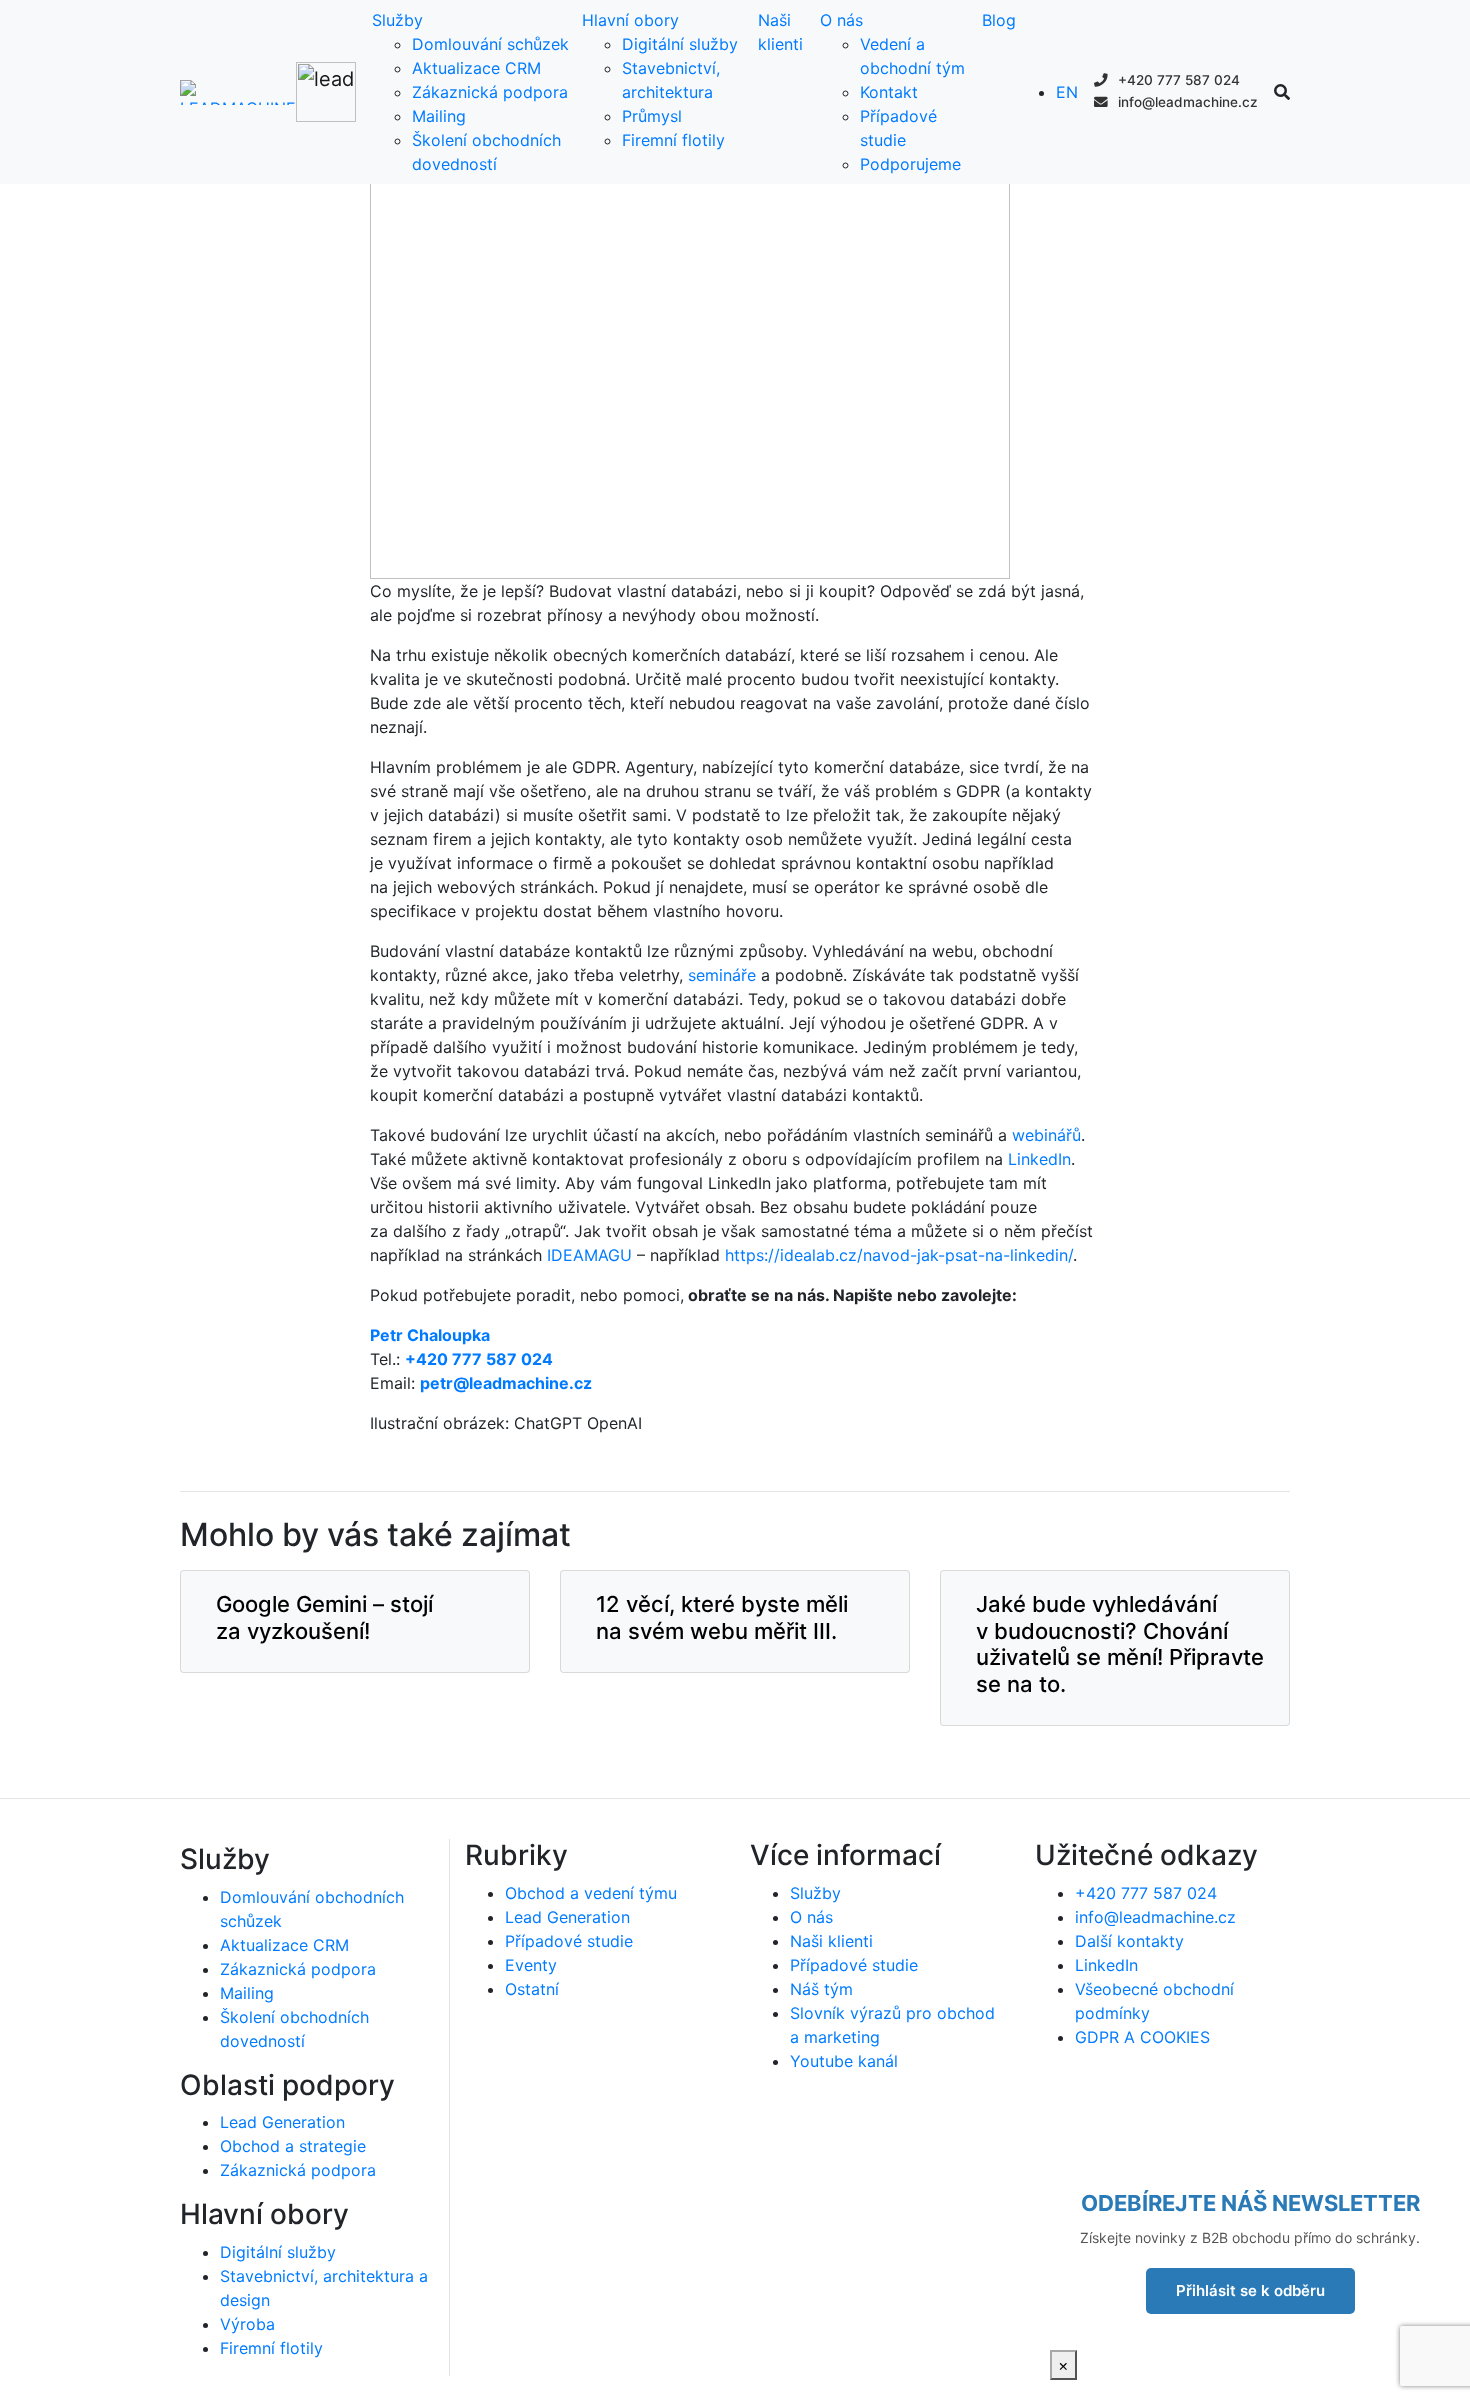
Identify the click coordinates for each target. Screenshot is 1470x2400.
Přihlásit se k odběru (1250, 2290)
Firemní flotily (673, 140)
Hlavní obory (630, 20)
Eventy (531, 1965)
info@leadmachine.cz (1186, 102)
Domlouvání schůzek (490, 44)
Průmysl (652, 116)
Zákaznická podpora (490, 92)
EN (1067, 92)
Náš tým (821, 1989)
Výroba (247, 2324)
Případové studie (569, 1941)
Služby (397, 20)
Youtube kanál (844, 2061)
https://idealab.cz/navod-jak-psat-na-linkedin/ (899, 1255)
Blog (999, 20)
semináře (724, 975)
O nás (841, 20)
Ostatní (532, 1989)
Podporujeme (910, 164)
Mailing (439, 116)
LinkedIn (1039, 1159)
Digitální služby (680, 44)
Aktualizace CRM (476, 68)
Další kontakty (1129, 1941)
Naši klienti (831, 1941)
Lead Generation (282, 2122)
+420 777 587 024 (1177, 80)
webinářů (1046, 1135)
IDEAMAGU (589, 1255)
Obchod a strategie (293, 2146)
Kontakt (889, 92)
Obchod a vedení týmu (591, 1893)
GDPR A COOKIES (1142, 2037)
